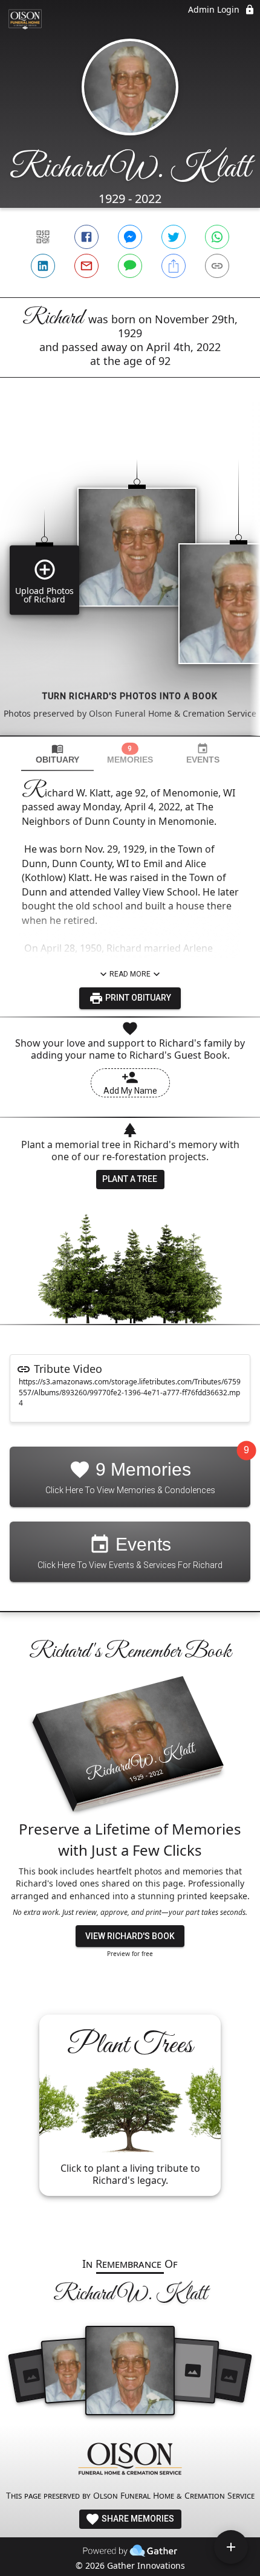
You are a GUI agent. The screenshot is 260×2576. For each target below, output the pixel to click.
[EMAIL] (86, 266)
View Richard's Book (130, 1936)
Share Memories (137, 2519)
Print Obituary (137, 998)
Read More (130, 974)
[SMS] (130, 266)
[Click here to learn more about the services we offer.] (130, 2460)
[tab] (57, 754)
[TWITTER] (174, 237)
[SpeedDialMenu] (231, 2547)
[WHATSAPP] (217, 237)
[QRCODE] (43, 237)
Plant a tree (130, 1179)
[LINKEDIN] (43, 266)
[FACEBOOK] (86, 237)
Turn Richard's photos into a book (130, 696)
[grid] (130, 577)
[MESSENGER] (130, 237)
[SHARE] (174, 266)
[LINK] (217, 266)
